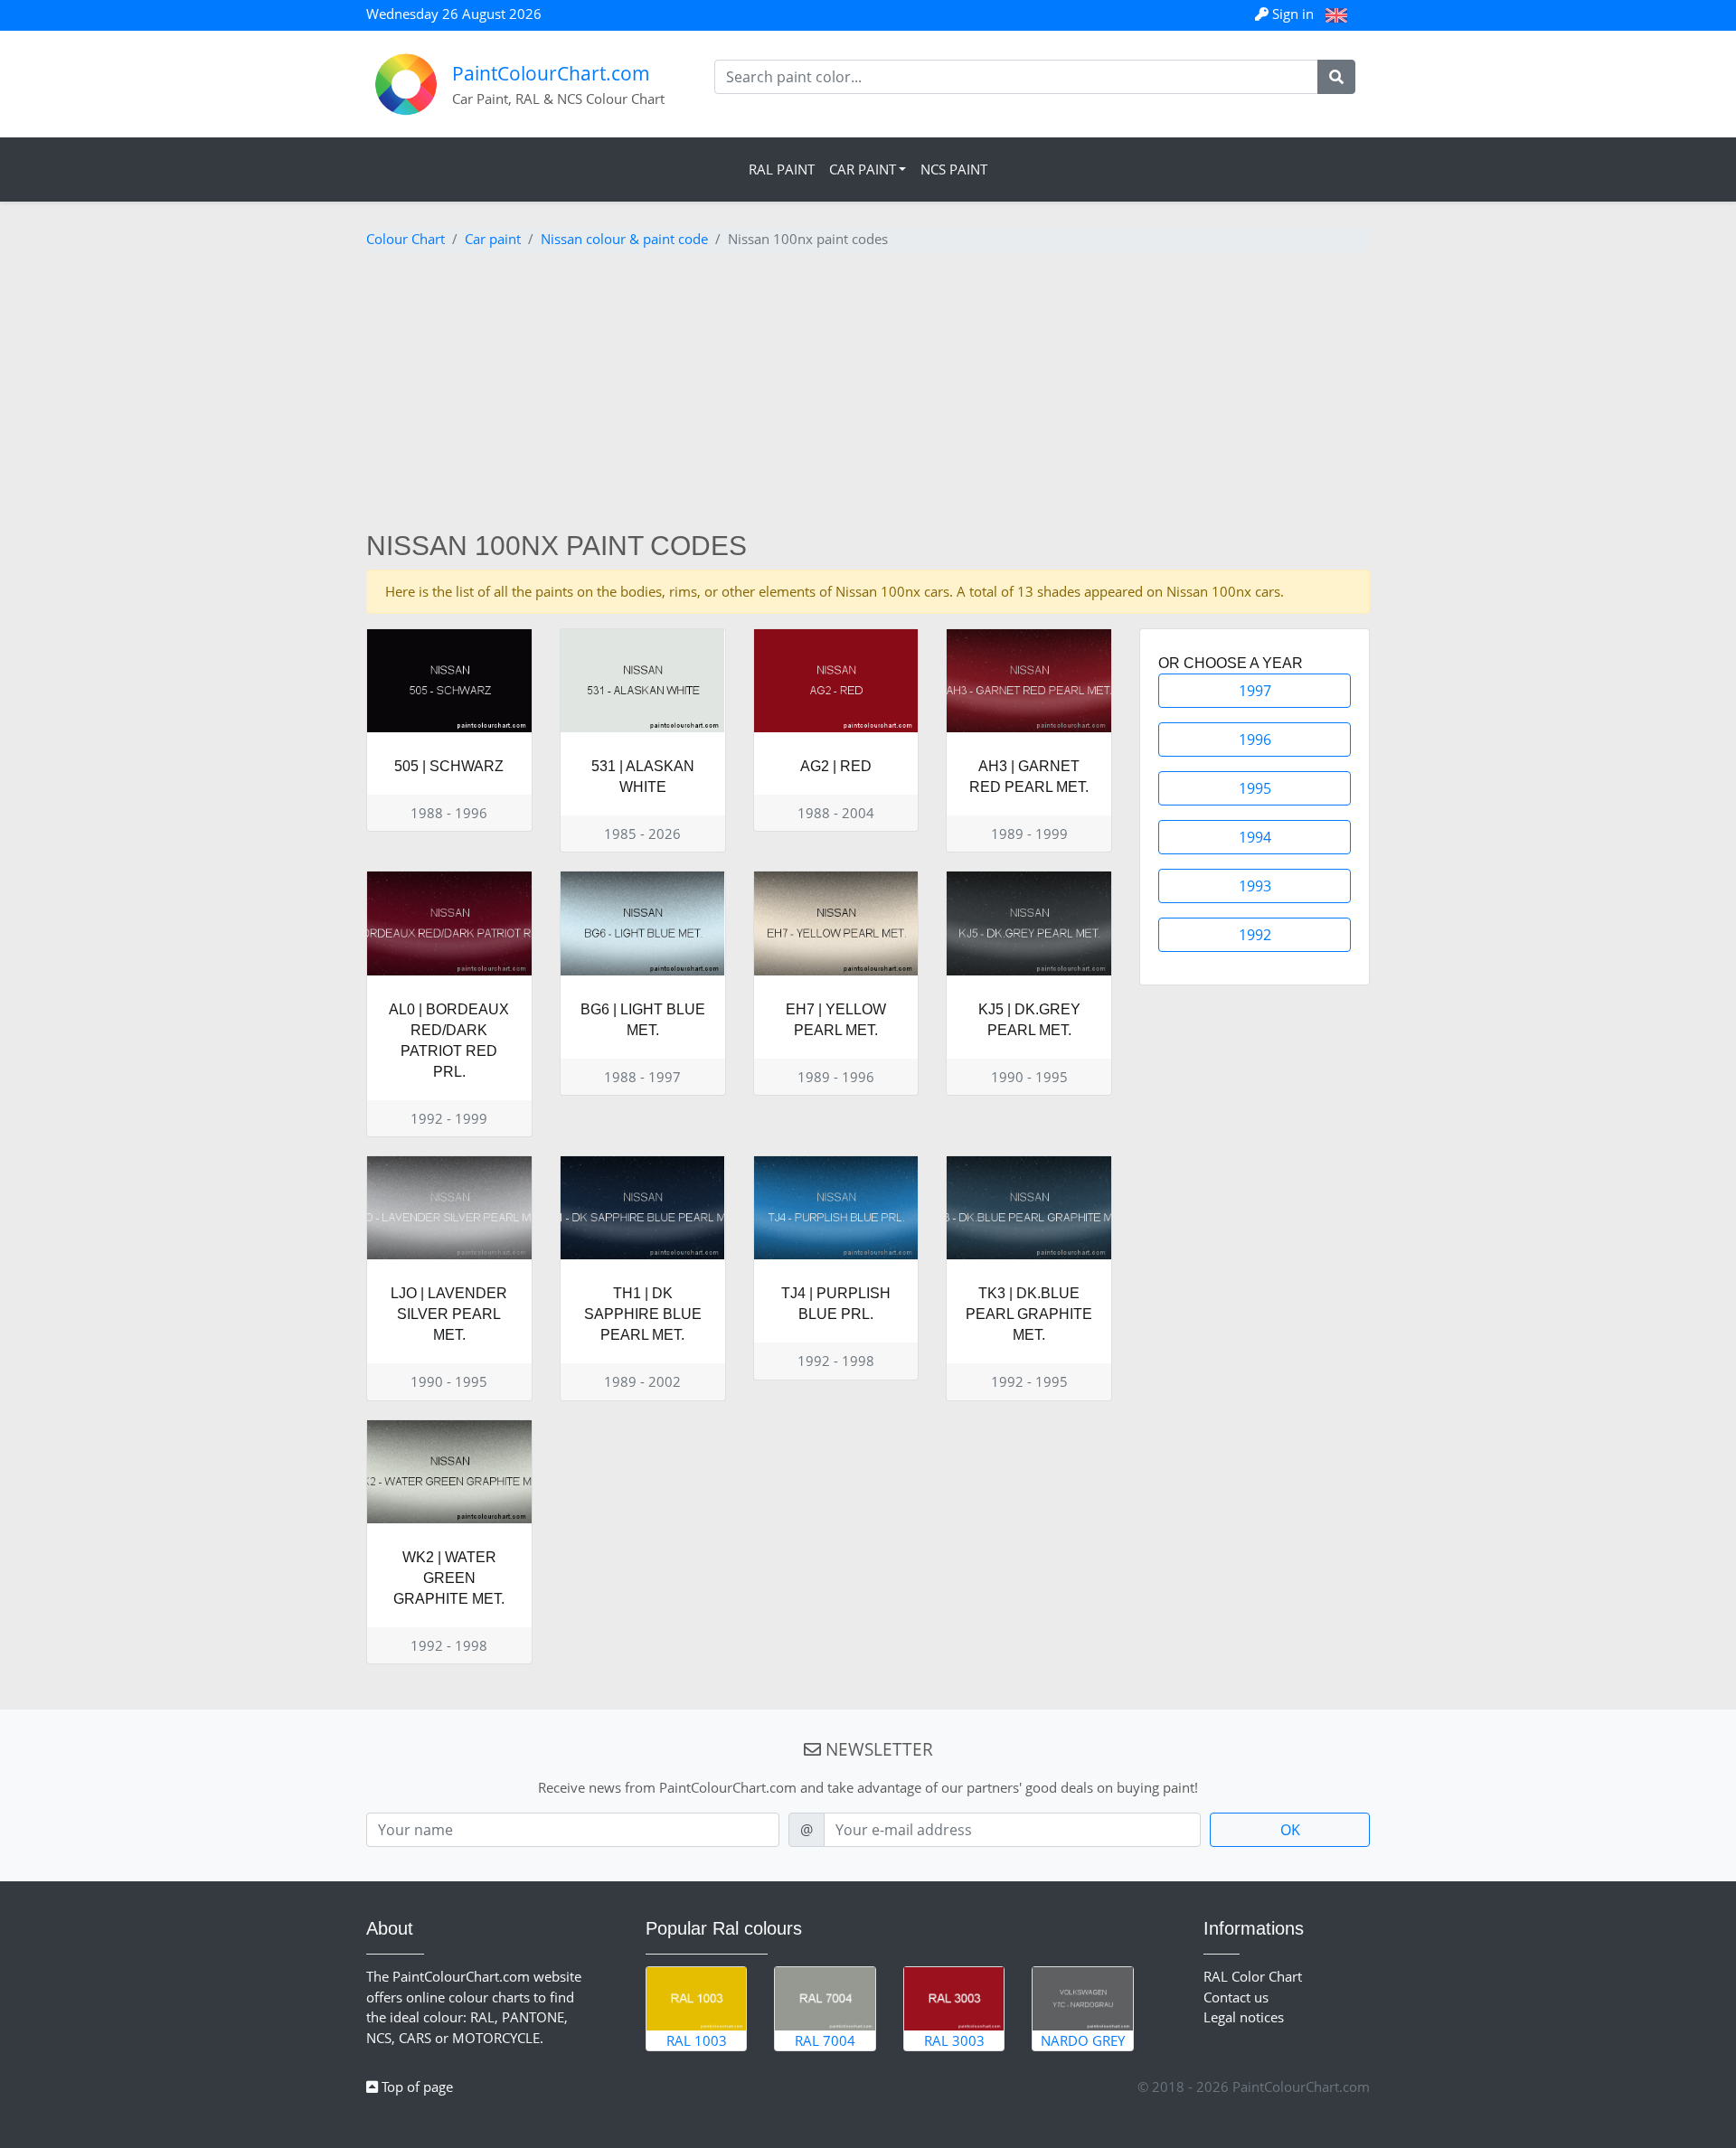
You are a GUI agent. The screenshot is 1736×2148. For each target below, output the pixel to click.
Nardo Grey (1083, 2040)
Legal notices (1244, 2017)
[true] (1336, 77)
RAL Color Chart (1253, 1976)
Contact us (1236, 1997)
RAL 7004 (825, 2040)
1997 (1255, 691)
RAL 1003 (697, 2040)
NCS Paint (954, 169)
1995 (1255, 788)
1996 (1255, 740)
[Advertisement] (868, 394)
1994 (1255, 837)
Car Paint (863, 169)
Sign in (1293, 14)
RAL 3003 (954, 2040)
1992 (1255, 935)
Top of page (415, 2087)
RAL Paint (782, 169)
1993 (1255, 886)
